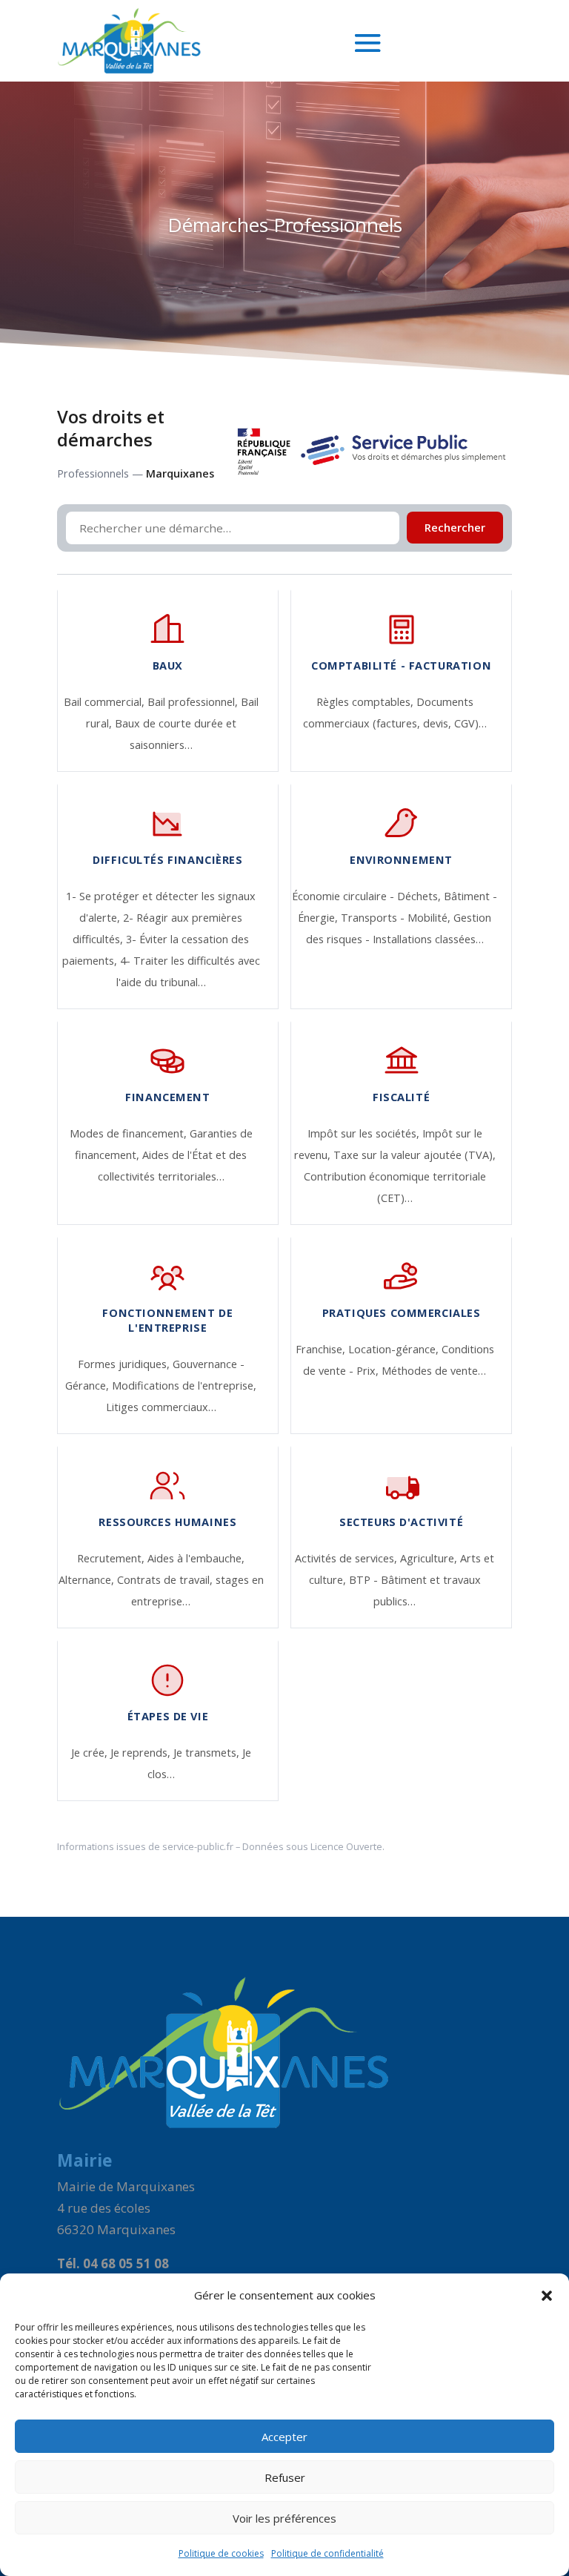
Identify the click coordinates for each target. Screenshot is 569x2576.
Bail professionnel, (194, 702)
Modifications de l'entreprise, (184, 1386)
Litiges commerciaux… (161, 1407)
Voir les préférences (284, 2518)
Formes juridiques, (125, 1364)
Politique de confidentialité (327, 2553)
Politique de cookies (221, 2553)
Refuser (285, 2477)
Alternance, (88, 1580)
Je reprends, (142, 1753)
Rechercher (455, 528)
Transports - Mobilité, (397, 918)
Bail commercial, (106, 702)
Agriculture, (430, 1558)
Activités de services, (347, 1558)
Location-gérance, (395, 1349)
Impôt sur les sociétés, (365, 1133)
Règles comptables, (366, 702)
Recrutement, (112, 1558)
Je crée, (91, 1753)
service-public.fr (198, 1846)
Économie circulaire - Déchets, (368, 896)
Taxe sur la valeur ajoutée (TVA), (415, 1155)
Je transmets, (208, 1753)
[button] (547, 2296)
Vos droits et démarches (111, 428)
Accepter (284, 2437)
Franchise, (322, 1349)
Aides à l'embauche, (196, 1558)
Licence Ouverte (346, 1846)
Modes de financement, (130, 1133)
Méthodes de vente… (434, 1371)
